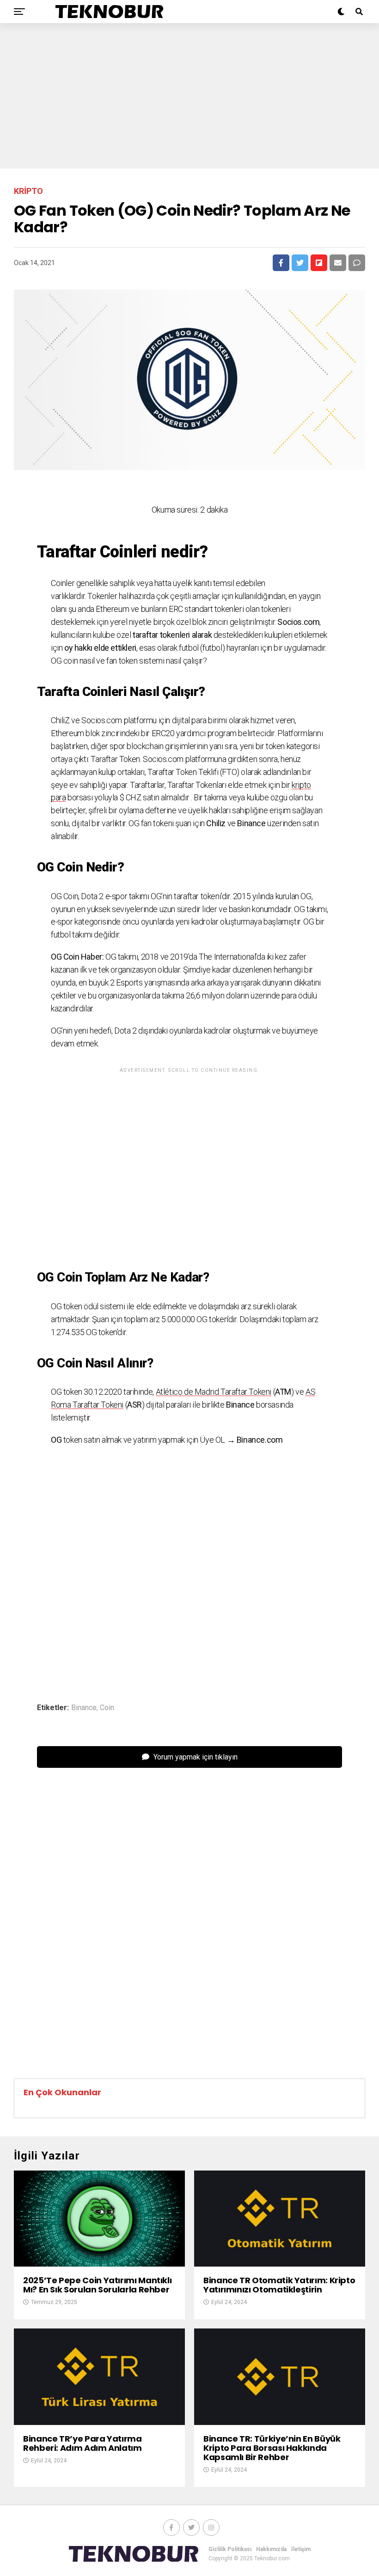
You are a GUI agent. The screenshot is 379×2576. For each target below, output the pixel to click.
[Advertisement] (189, 95)
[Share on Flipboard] (319, 263)
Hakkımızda (271, 2549)
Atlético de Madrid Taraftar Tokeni (214, 1392)
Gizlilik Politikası (230, 2549)
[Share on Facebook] (281, 263)
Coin (107, 1708)
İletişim (301, 2549)
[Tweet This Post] (300, 263)
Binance (84, 1708)
